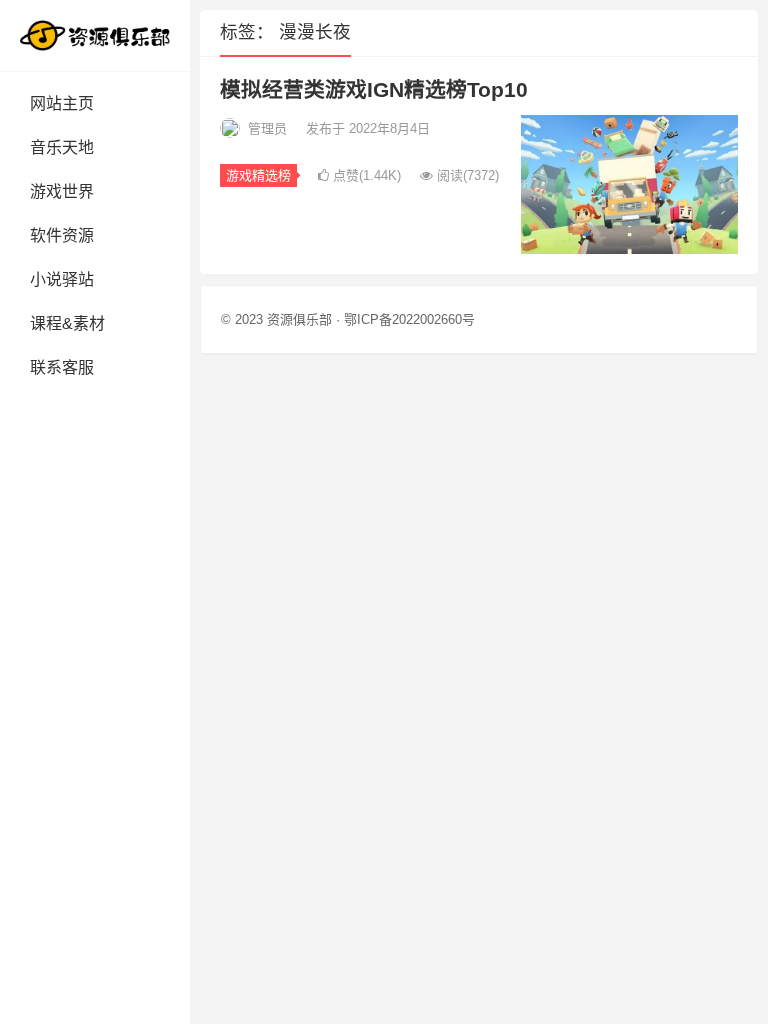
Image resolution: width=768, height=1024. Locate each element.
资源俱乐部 (299, 319)
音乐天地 (62, 147)
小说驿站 (62, 279)
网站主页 (62, 103)
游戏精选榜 (258, 175)
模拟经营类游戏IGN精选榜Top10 (374, 89)
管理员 (267, 128)
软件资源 (62, 235)
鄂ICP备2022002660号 (409, 319)
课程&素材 (67, 323)
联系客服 (62, 367)
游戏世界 (62, 191)
